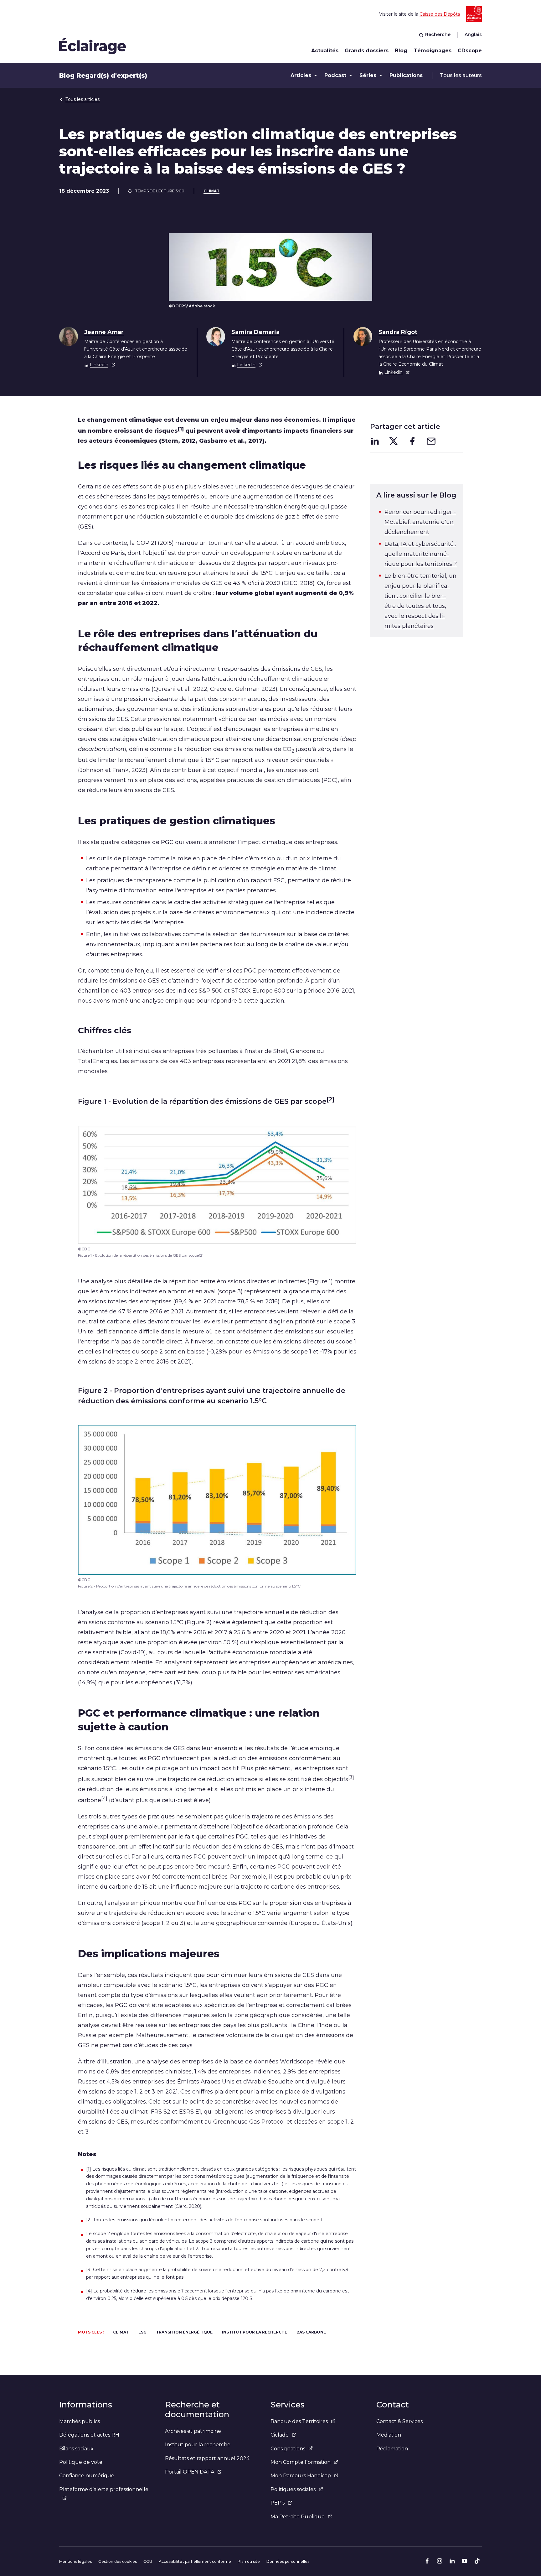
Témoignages (433, 51)
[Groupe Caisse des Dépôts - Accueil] (93, 46)
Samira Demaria (255, 332)
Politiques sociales (293, 2489)
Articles (301, 75)
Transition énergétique (184, 2332)
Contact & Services (399, 2421)
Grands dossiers (367, 51)
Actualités (325, 51)
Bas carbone (311, 2332)
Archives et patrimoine (193, 2431)
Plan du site (249, 2561)
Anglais (473, 34)
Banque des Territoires (299, 2421)
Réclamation (392, 2449)
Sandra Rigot (398, 332)
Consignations (288, 2449)
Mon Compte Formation (301, 2462)
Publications (406, 75)
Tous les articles (82, 99)
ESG (142, 2332)
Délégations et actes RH (89, 2435)
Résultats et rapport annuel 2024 (207, 2458)
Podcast (335, 75)
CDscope (470, 51)
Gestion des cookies (118, 2561)
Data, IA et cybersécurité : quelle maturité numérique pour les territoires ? (421, 554)
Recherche (438, 34)
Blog (401, 51)
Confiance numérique (87, 2476)
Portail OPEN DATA (190, 2472)
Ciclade (280, 2435)
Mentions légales (75, 2561)
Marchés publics (80, 2421)
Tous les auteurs (461, 75)
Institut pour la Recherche (255, 2332)
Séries (368, 75)
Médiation (389, 2435)
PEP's (278, 2503)
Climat (211, 191)
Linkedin (99, 365)
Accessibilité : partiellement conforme (195, 2561)
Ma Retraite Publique (298, 2517)
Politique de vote (81, 2462)
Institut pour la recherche (198, 2445)
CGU (148, 2561)
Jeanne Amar (104, 332)
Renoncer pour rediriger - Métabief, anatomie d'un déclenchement (420, 522)
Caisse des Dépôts (440, 14)
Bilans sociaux (76, 2449)
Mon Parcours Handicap (301, 2476)
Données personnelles (288, 2561)
